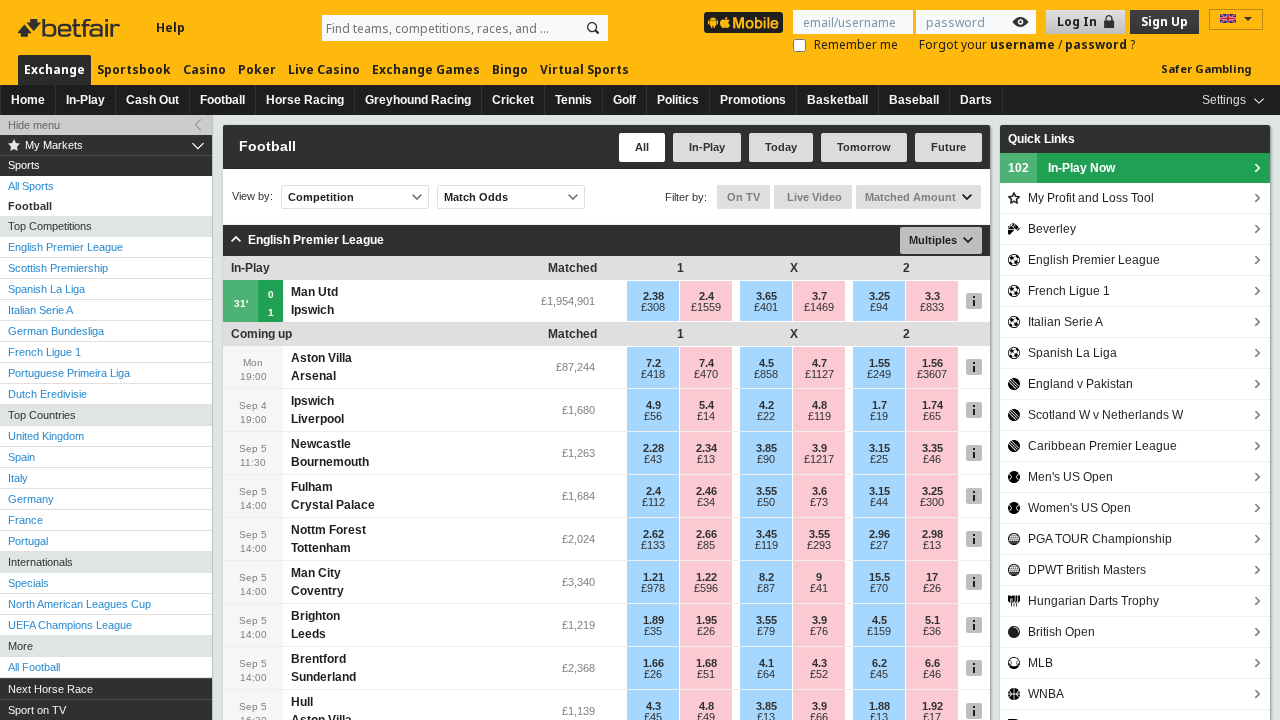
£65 (932, 416)
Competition (321, 197)
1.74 (932, 405)
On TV (743, 197)
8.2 (766, 577)
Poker (257, 69)
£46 (932, 459)
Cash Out (152, 100)
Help (170, 27)
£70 (879, 588)
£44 (879, 502)
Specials (28, 583)
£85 (706, 545)
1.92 (932, 706)
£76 (819, 631)
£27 (879, 545)
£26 (932, 588)
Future (948, 147)
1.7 (879, 405)
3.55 (766, 491)
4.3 (819, 663)
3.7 (819, 296)
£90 (766, 459)
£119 (819, 416)
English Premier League (65, 247)
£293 (819, 545)
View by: (252, 196)
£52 (819, 674)
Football (222, 100)
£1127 (819, 374)
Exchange (54, 69)
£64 (766, 674)
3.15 (879, 448)
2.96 (879, 534)
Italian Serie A (40, 310)
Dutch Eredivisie (47, 394)
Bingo (510, 69)
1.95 (706, 620)
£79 (766, 631)
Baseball (914, 100)
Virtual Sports (584, 69)
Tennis (573, 100)
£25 (879, 459)
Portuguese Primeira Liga (69, 373)
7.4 (706, 363)
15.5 (879, 577)
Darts (976, 100)
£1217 (819, 459)
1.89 (653, 620)
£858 (766, 374)
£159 (879, 631)
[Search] (593, 28)
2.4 (706, 296)
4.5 (766, 363)
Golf (624, 100)
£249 (879, 374)
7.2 (653, 363)
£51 (706, 674)
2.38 (653, 296)
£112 (653, 502)
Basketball (837, 100)
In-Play (85, 100)
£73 (819, 502)
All (642, 147)
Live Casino (324, 69)
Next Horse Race (50, 689)
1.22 (706, 577)
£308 (653, 307)
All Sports (31, 186)
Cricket (513, 100)
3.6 (819, 491)
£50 (766, 502)
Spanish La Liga (46, 289)
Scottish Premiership (58, 268)
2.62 (653, 534)
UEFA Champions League (70, 625)
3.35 (932, 448)
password (1097, 44)
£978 (653, 588)
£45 (879, 674)
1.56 (932, 363)
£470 (706, 374)
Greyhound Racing (418, 100)
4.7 (819, 363)
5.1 (932, 620)
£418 (653, 374)
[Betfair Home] (71, 28)
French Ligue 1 (44, 352)
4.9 (653, 405)
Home (28, 100)
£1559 (706, 307)
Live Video (813, 197)
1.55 (879, 363)
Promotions (753, 100)
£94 (879, 307)
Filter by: (686, 197)
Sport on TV (37, 710)
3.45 (766, 534)
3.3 (932, 296)
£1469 (819, 307)
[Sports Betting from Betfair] (743, 22)
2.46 (706, 491)
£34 (706, 502)
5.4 (706, 405)
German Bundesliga (56, 331)
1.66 (653, 663)
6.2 (879, 663)
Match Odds (476, 197)
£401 (766, 307)
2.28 (653, 448)
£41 (819, 588)
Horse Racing (305, 100)
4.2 (766, 405)
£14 (706, 416)
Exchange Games (426, 69)
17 (932, 577)
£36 (932, 631)
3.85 (766, 448)
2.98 (932, 534)
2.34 (706, 448)
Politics (678, 100)
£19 (879, 416)
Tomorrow (864, 147)
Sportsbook (134, 69)
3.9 (819, 448)
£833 (932, 307)
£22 (766, 416)
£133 (653, 545)
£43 (653, 459)
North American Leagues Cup (79, 604)
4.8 (819, 405)
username (1024, 44)
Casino (204, 69)
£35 (653, 631)
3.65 (766, 296)
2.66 (706, 534)
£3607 (932, 374)
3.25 (879, 296)
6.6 (932, 663)
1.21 (653, 577)
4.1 (766, 663)
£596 (706, 588)
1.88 (879, 706)
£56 (653, 416)
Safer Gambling (1206, 68)
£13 (706, 459)
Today (781, 147)
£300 (932, 502)
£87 (766, 588)
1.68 (706, 663)
